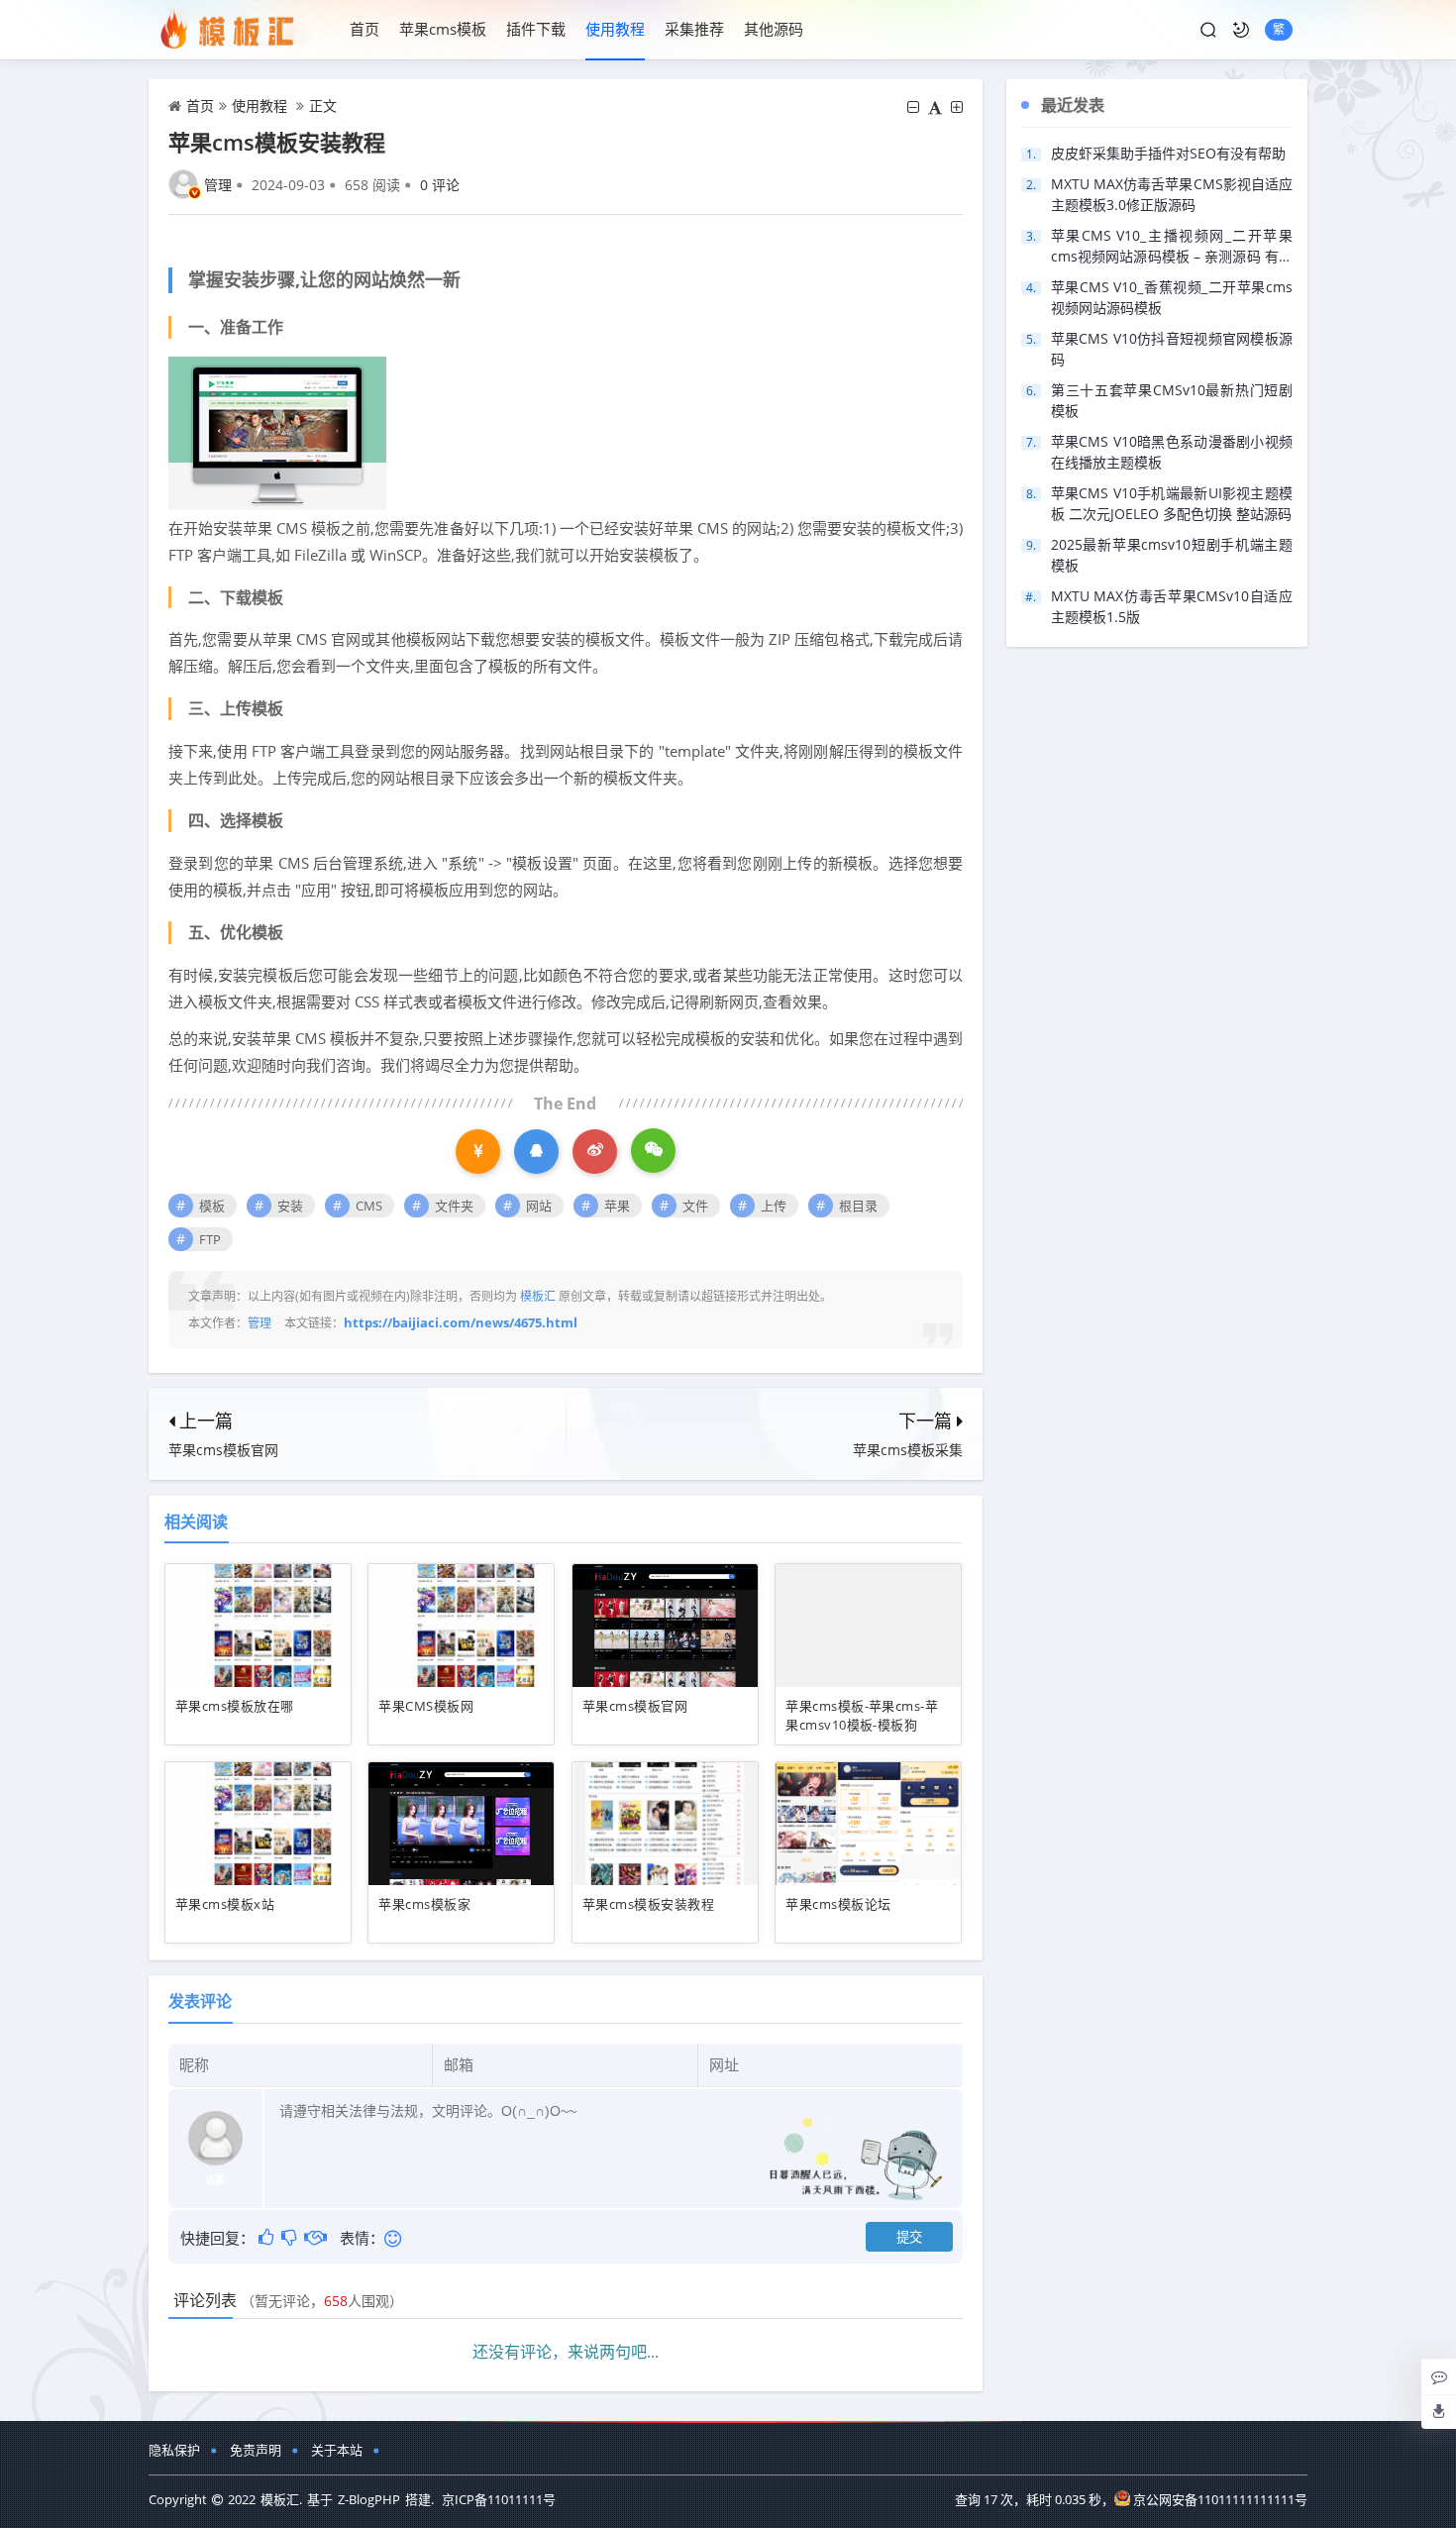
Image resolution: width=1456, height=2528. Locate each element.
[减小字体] (913, 107)
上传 (774, 1206)
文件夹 (454, 1206)
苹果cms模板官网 (223, 1450)
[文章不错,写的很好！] (317, 2236)
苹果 (617, 1206)
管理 (218, 185)
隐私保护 (174, 2450)
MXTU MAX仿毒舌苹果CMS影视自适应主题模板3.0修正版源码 (1172, 194)
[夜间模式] (1241, 30)
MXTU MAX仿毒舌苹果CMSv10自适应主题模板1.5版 (1172, 606)
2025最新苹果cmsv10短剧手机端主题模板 (1172, 555)
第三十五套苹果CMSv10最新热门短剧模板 (1172, 400)
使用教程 (615, 29)
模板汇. (281, 2499)
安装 (290, 1206)
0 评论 (440, 185)
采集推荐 (694, 29)
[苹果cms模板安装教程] (277, 431)
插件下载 (536, 29)
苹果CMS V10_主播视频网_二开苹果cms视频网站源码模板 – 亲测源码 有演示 (1172, 246)
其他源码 (774, 29)
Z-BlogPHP (369, 2499)
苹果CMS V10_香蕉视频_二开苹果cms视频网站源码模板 (1172, 297)
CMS (369, 1206)
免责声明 (256, 2450)
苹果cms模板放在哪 (235, 1706)
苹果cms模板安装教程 (648, 1904)
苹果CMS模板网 (426, 1706)
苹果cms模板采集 (908, 1450)
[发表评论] (1439, 2376)
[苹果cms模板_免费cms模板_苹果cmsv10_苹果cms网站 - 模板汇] (239, 30)
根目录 (858, 1206)
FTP (210, 1239)
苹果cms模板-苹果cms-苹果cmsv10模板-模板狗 (862, 1716)
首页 (364, 29)
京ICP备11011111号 (499, 2499)
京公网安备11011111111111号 (1220, 2499)
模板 (212, 1206)
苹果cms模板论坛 (838, 1904)
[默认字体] (935, 107)
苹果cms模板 (443, 29)
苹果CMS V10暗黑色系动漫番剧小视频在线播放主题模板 (1172, 452)
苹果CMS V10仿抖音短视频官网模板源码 (1172, 349)
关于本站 (337, 2450)
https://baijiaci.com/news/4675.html (461, 1322)
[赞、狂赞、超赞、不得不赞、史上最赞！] (268, 2236)
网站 (539, 1206)
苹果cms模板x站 (225, 1904)
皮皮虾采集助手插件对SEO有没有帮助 (1168, 153)
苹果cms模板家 (424, 1904)
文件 (695, 1206)
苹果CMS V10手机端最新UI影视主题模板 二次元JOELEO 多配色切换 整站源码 (1172, 503)
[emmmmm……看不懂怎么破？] (291, 2236)
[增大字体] (957, 107)
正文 (323, 105)
